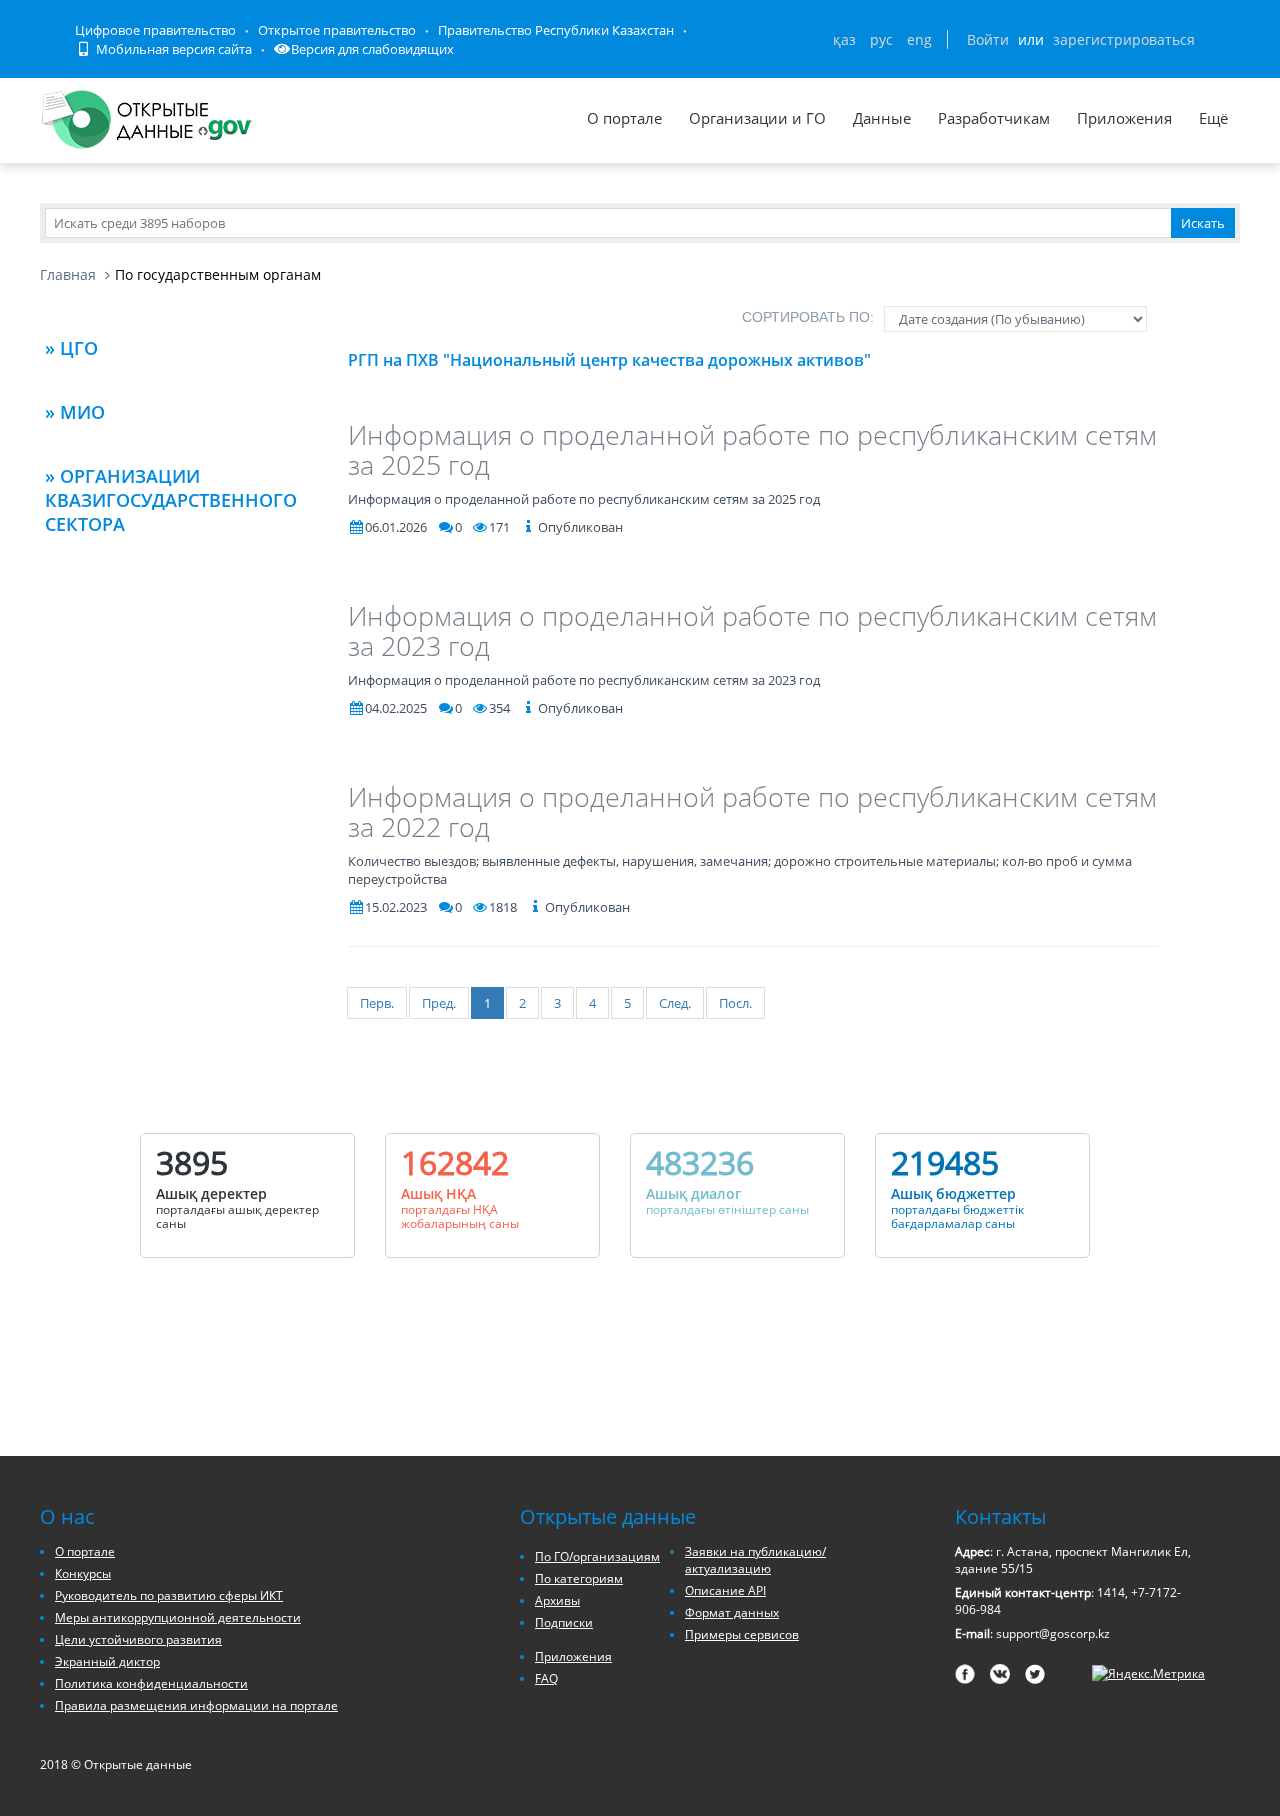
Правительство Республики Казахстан (556, 30)
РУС (881, 39)
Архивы (557, 1600)
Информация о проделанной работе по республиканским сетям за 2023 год (752, 630)
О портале (624, 118)
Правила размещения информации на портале (196, 1705)
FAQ (546, 1678)
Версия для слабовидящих (372, 49)
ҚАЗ (844, 39)
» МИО (75, 412)
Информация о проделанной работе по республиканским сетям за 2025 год (752, 449)
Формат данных (732, 1612)
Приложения (1124, 118)
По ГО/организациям (597, 1556)
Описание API (725, 1590)
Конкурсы (83, 1573)
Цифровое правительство (155, 30)
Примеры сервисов (742, 1634)
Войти (988, 39)
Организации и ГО (757, 118)
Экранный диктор (107, 1661)
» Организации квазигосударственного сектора (171, 500)
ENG (919, 39)
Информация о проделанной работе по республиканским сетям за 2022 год (752, 811)
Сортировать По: (808, 317)
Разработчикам (994, 118)
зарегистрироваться (1124, 39)
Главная (68, 274)
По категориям (579, 1578)
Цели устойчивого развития (138, 1639)
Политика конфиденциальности (151, 1683)
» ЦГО (71, 348)
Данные (882, 118)
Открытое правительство (337, 30)
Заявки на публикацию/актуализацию (755, 1560)
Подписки (564, 1622)
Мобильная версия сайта (172, 49)
